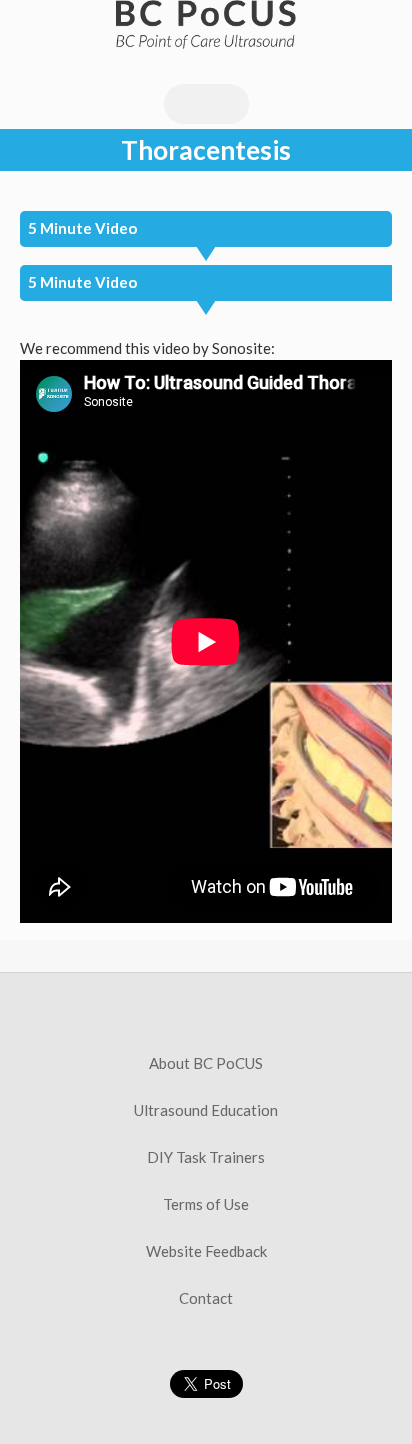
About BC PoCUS (206, 1063)
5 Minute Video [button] (82, 228)
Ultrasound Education (206, 1110)
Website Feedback (206, 1251)
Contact (206, 1298)
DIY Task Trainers (206, 1157)
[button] (206, 283)
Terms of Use (206, 1204)
